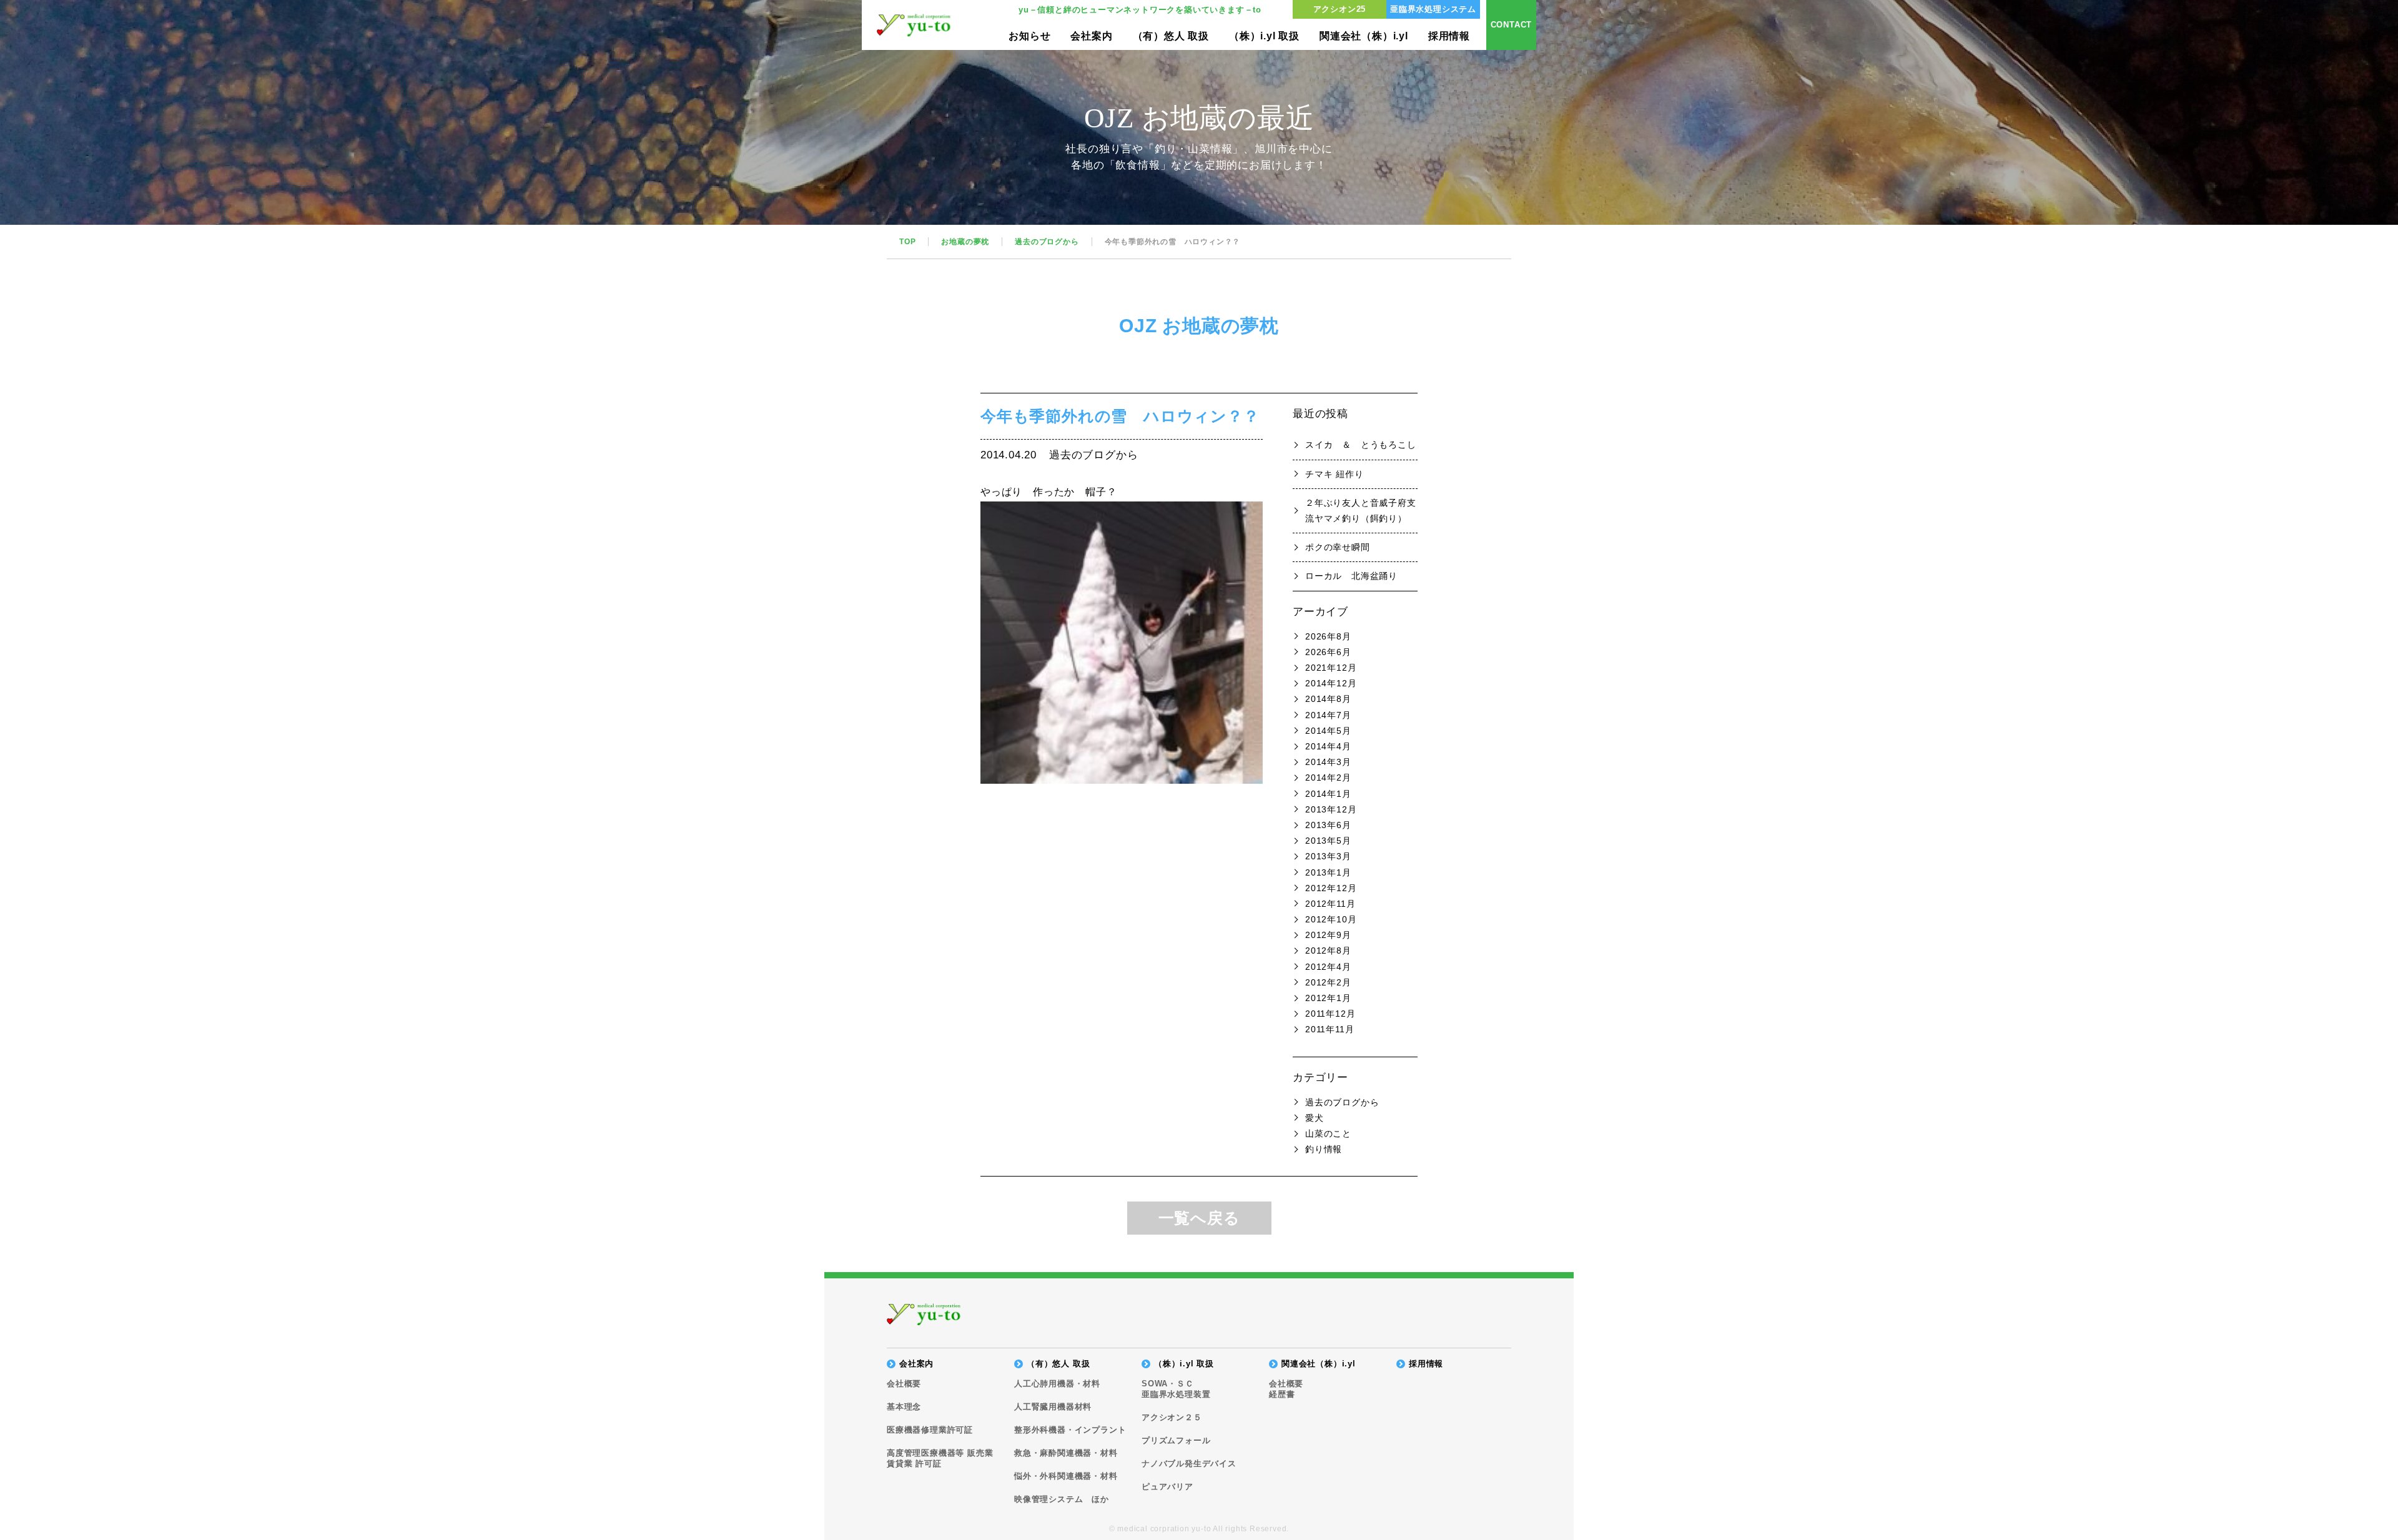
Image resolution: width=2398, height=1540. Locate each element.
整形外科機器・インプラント (1070, 1430)
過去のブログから (1342, 1102)
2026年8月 (1328, 636)
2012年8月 (1328, 950)
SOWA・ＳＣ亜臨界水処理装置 (1176, 1389)
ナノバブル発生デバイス (1189, 1463)
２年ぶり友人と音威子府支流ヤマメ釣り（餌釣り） (1361, 511)
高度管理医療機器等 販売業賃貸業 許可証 (940, 1458)
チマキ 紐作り (1335, 474)
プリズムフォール (1176, 1440)
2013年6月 (1328, 825)
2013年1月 (1328, 872)
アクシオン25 (1340, 9)
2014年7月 (1328, 715)
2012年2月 (1328, 982)
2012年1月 (1328, 998)
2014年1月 (1328, 794)
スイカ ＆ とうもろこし (1361, 445)
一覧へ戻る (1199, 1218)
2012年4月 (1328, 967)
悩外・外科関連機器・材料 (1066, 1476)
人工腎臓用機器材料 (1053, 1407)
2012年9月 (1328, 935)
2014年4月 (1328, 746)
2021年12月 (1331, 668)
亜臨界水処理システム (1433, 9)
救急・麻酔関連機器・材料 (1066, 1453)
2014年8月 (1328, 699)
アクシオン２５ (1172, 1417)
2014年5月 (1328, 731)
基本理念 (904, 1407)
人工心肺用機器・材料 (1057, 1384)
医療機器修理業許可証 (930, 1430)
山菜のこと (1328, 1133)
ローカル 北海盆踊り (1351, 576)
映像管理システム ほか (1062, 1499)
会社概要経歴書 (1286, 1389)
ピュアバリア (1167, 1487)
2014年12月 (1331, 683)
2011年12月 (1330, 1014)
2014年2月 (1328, 777)
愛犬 (1315, 1118)
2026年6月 (1328, 652)
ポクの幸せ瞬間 (1338, 547)
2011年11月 (1330, 1029)
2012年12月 (1331, 888)
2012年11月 (1330, 904)
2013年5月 (1328, 841)
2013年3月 (1328, 856)
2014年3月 (1328, 762)
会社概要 (904, 1384)
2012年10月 (1331, 919)
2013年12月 (1331, 809)
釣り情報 (1324, 1149)
